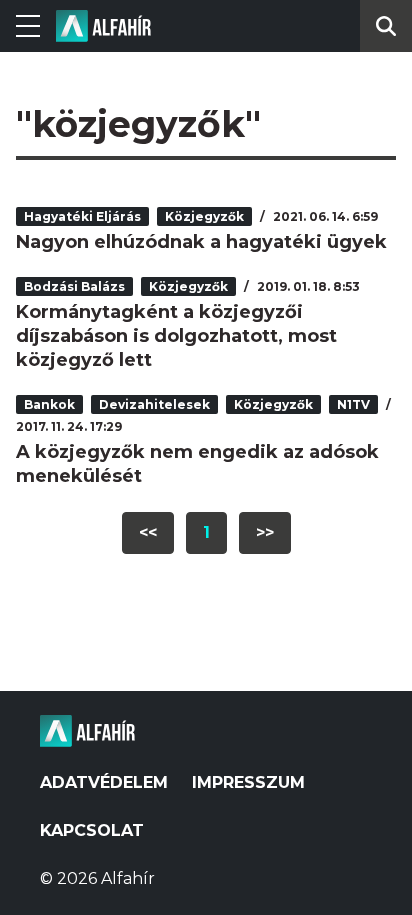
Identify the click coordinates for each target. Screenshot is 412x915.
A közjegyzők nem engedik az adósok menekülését (197, 464)
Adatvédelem (104, 782)
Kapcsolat (92, 830)
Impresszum (248, 782)
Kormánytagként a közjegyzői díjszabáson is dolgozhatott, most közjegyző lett (176, 336)
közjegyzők (204, 216)
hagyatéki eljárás (82, 216)
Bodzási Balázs (74, 286)
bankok (49, 404)
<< (148, 532)
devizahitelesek (154, 404)
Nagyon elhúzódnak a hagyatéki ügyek (201, 242)
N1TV (353, 404)
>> (265, 532)
